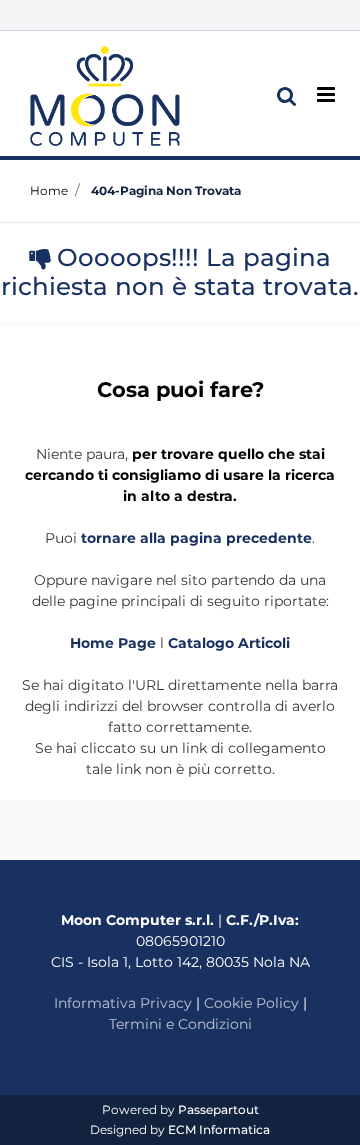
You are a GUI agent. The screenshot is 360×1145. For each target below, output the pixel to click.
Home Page (115, 643)
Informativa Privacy (123, 1003)
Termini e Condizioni (180, 1024)
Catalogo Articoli (229, 643)
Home (49, 190)
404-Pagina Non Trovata (166, 190)
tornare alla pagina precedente (196, 538)
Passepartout (218, 1109)
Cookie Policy (251, 1003)
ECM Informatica (219, 1129)
